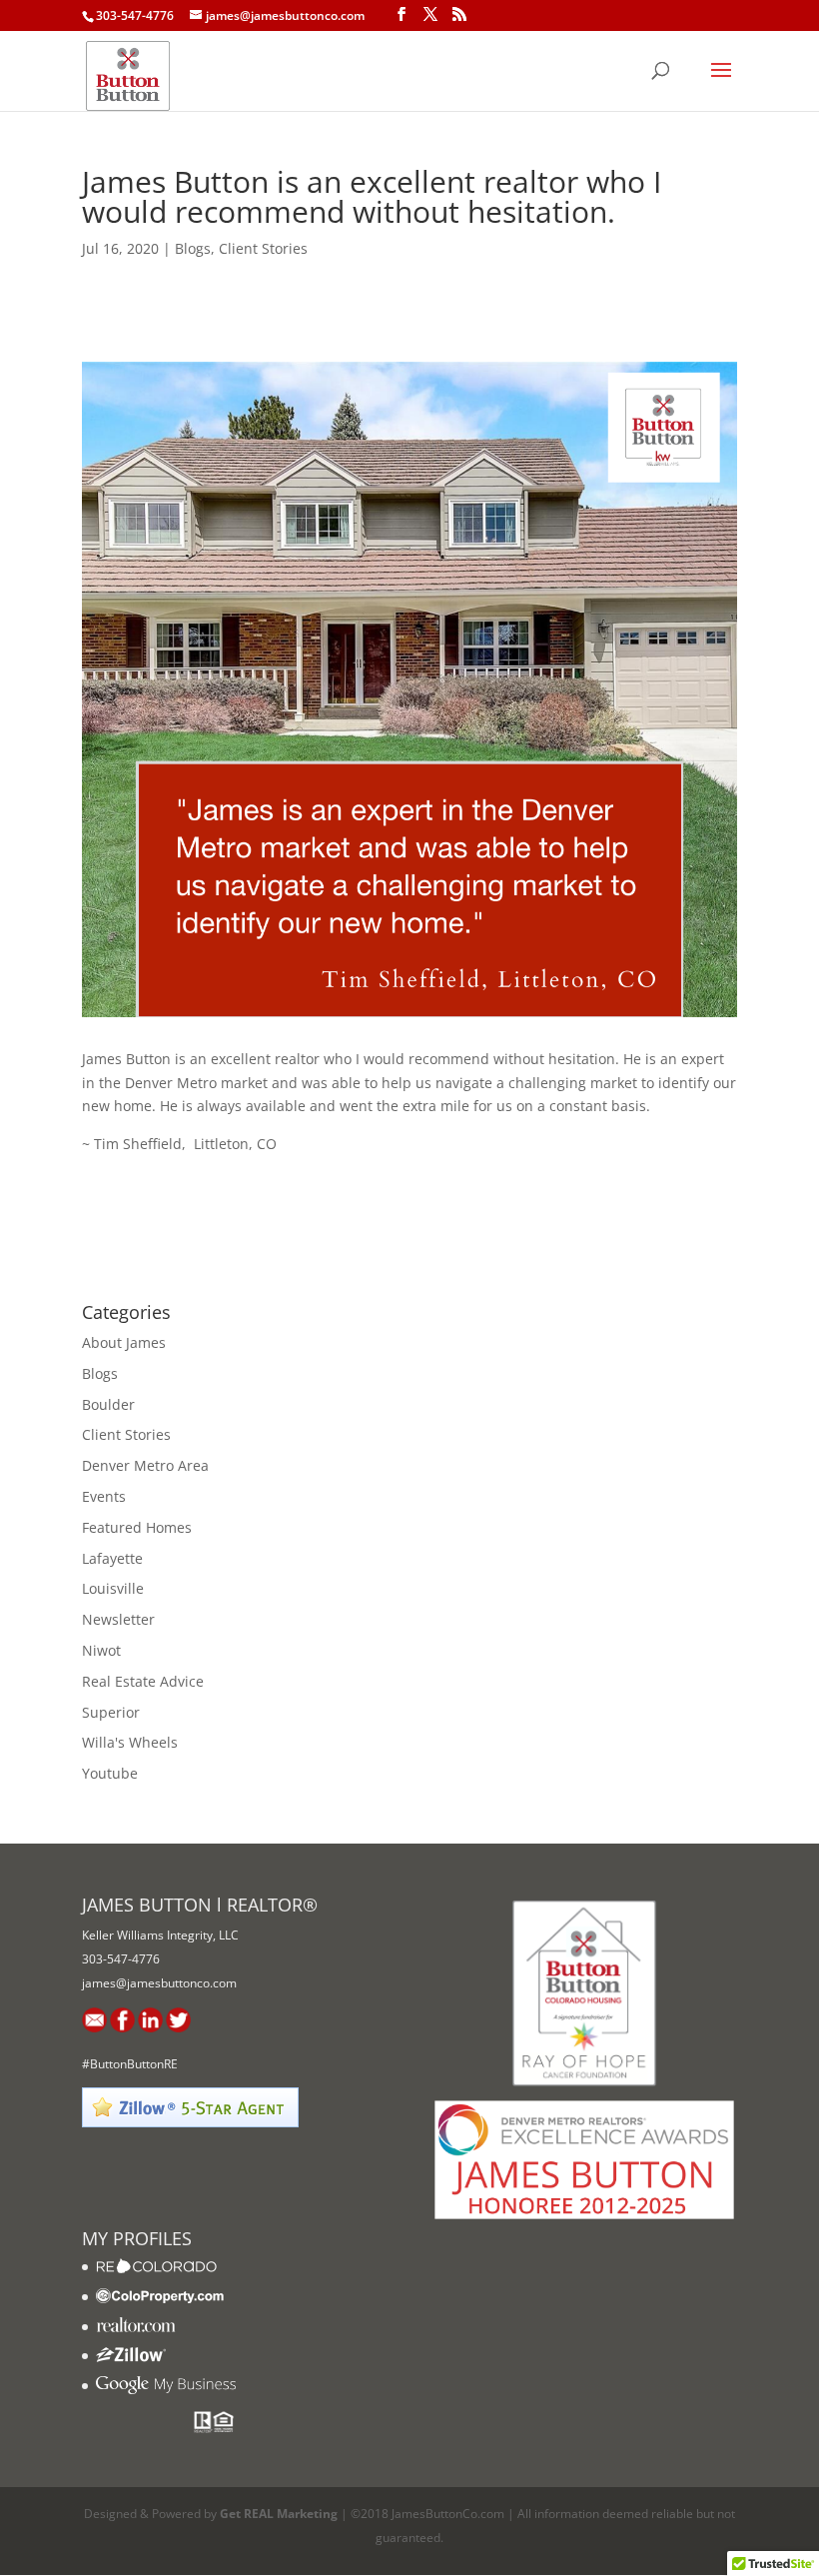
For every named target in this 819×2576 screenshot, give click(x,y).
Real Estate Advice (143, 1681)
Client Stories (263, 248)
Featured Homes (137, 1527)
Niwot (101, 1650)
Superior (111, 1712)
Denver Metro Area (145, 1465)
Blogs (193, 248)
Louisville (113, 1588)
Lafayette (112, 1558)
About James (124, 1342)
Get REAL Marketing (279, 2514)
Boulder (108, 1404)
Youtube (110, 1773)
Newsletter (118, 1619)
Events (104, 1496)
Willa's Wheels (130, 1742)
